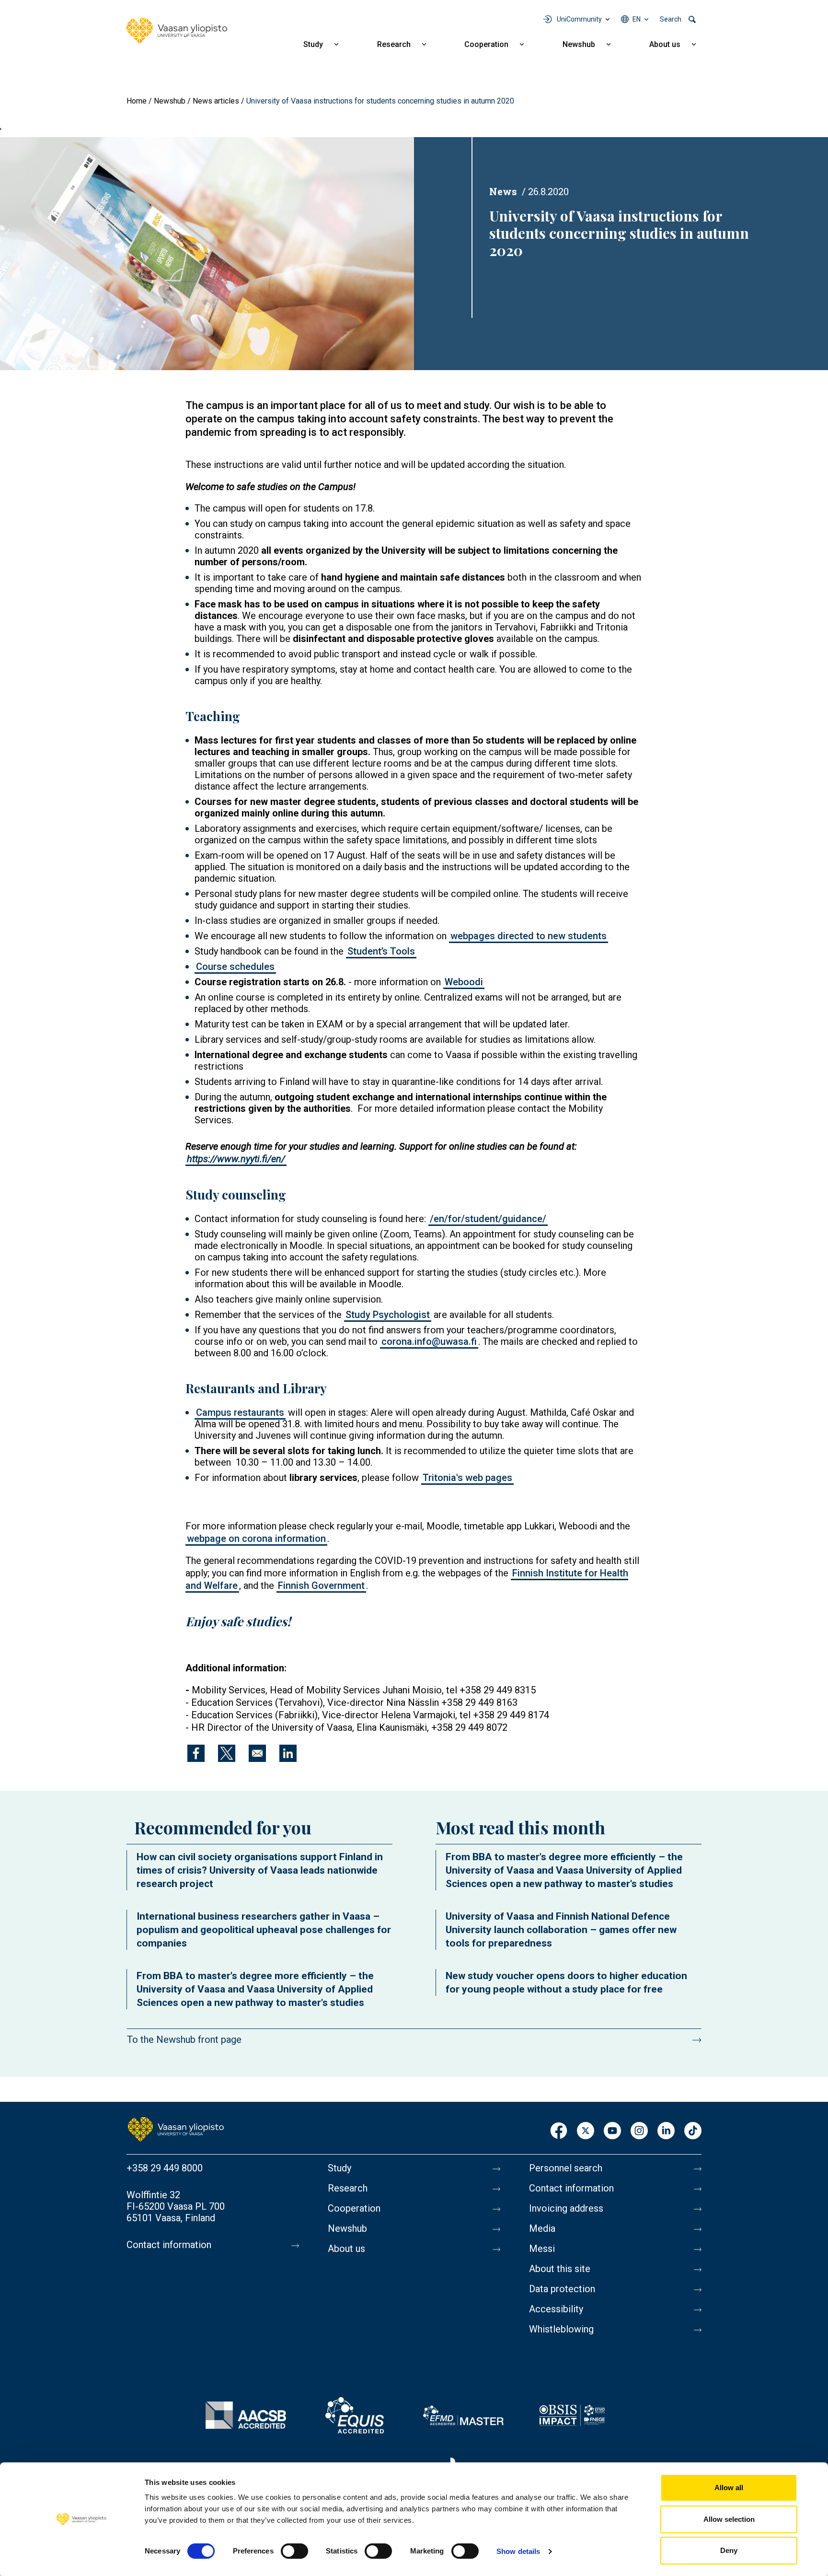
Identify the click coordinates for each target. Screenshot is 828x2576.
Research (394, 44)
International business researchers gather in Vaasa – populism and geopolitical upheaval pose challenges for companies (264, 1930)
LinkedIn (666, 2131)
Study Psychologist (388, 1315)
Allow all (729, 2488)
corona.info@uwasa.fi (429, 1341)
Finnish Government (321, 1585)
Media (542, 2228)
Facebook (559, 2131)
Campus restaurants (240, 1412)
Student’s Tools (381, 951)
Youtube (612, 2131)
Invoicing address (566, 2208)
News (503, 191)
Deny (729, 2550)
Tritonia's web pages (467, 1478)
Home (137, 101)
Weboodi (464, 982)
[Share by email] (257, 1753)
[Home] (177, 31)
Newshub (579, 44)
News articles (216, 101)
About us (665, 44)
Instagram (639, 2131)
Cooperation (486, 44)
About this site (560, 2269)
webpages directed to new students (529, 936)
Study (313, 44)
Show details (518, 2551)
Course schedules (235, 967)
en (637, 19)
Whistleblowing (561, 2329)
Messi (542, 2249)
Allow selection (729, 2519)
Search (671, 19)
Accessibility (556, 2309)
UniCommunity (579, 19)
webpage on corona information (256, 1539)
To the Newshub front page (184, 2040)
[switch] (294, 2551)
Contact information (169, 2245)
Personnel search (566, 2168)
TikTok (693, 2131)
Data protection (562, 2289)
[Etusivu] (176, 2129)
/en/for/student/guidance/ (488, 1219)
